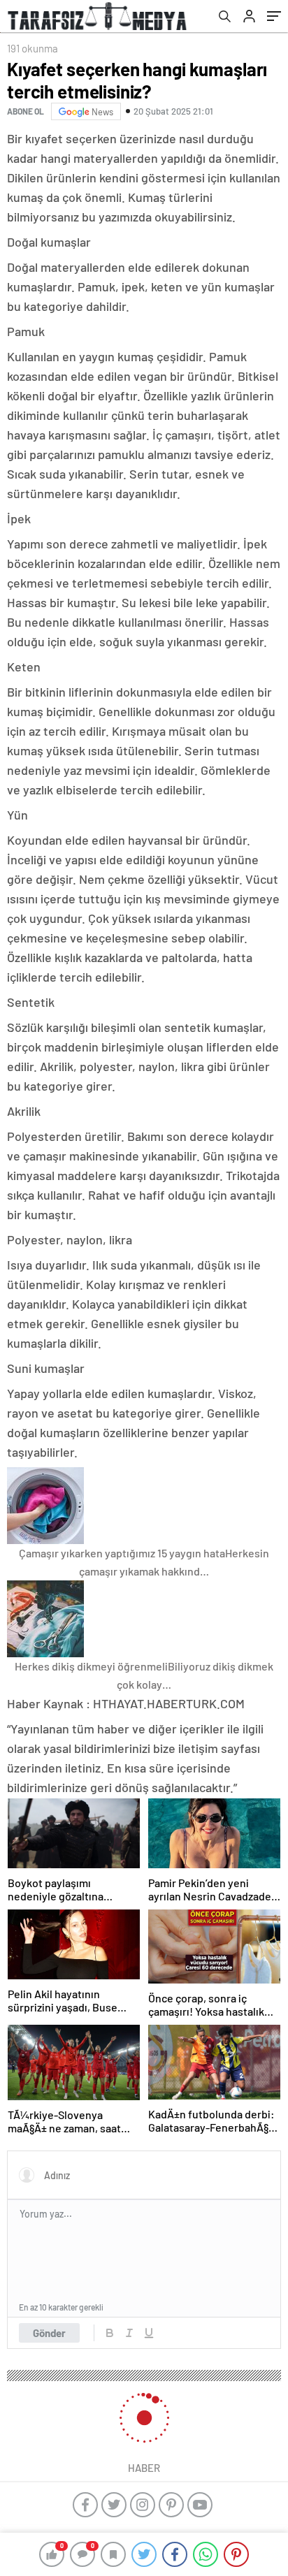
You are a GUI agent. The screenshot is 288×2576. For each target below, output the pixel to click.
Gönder (49, 2333)
